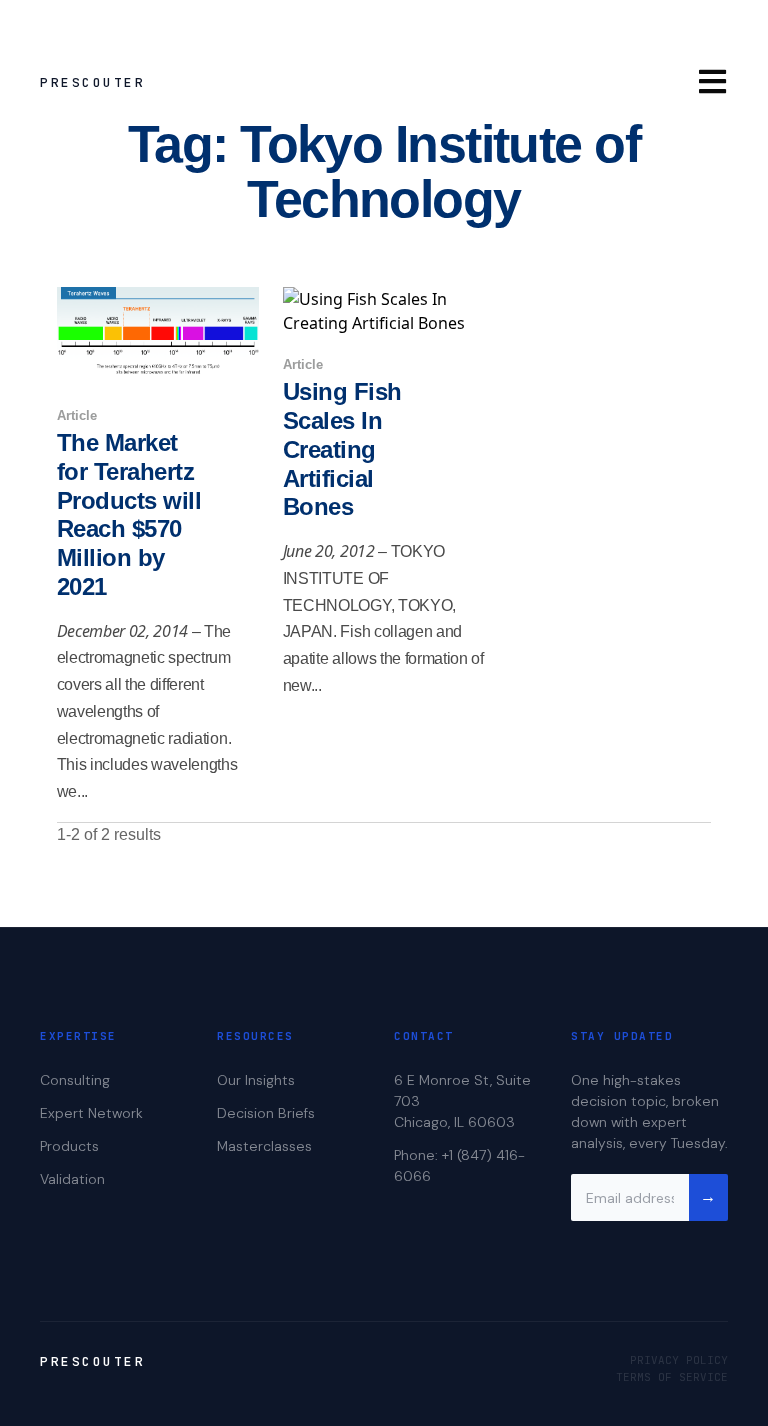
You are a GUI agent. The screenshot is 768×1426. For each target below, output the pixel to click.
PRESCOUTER (92, 82)
